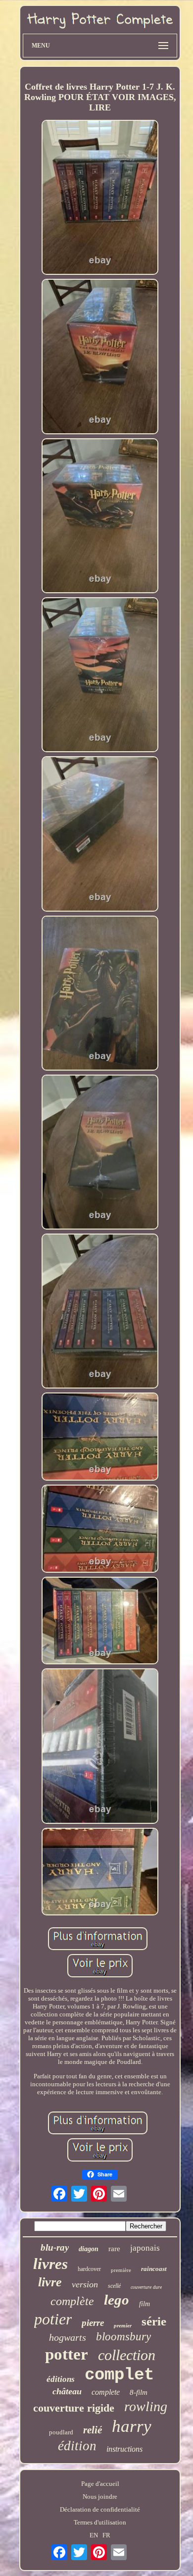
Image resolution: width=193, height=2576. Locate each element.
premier (123, 2325)
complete (106, 2392)
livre (50, 2282)
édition (77, 2446)
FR (106, 2535)
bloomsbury (123, 2337)
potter (67, 2354)
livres (50, 2264)
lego (117, 2300)
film (145, 2304)
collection (127, 2355)
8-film (139, 2392)
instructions (124, 2449)
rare (114, 2249)
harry (132, 2426)
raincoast (154, 2269)
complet (119, 2375)
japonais (145, 2248)
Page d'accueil (100, 2484)
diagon (89, 2249)
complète (72, 2301)
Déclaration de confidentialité (100, 2509)
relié (93, 2430)
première (121, 2270)
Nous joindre (100, 2497)
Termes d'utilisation (100, 2522)
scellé (114, 2286)
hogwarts (68, 2337)
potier (53, 2319)
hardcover (89, 2269)
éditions (61, 2379)
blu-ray (55, 2247)
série (154, 2321)
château (67, 2391)
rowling (146, 2406)
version (85, 2284)
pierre (93, 2323)
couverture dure (146, 2287)
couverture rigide (74, 2408)
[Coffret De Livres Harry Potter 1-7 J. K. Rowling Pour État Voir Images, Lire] (100, 198)
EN (94, 2535)
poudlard (61, 2432)
